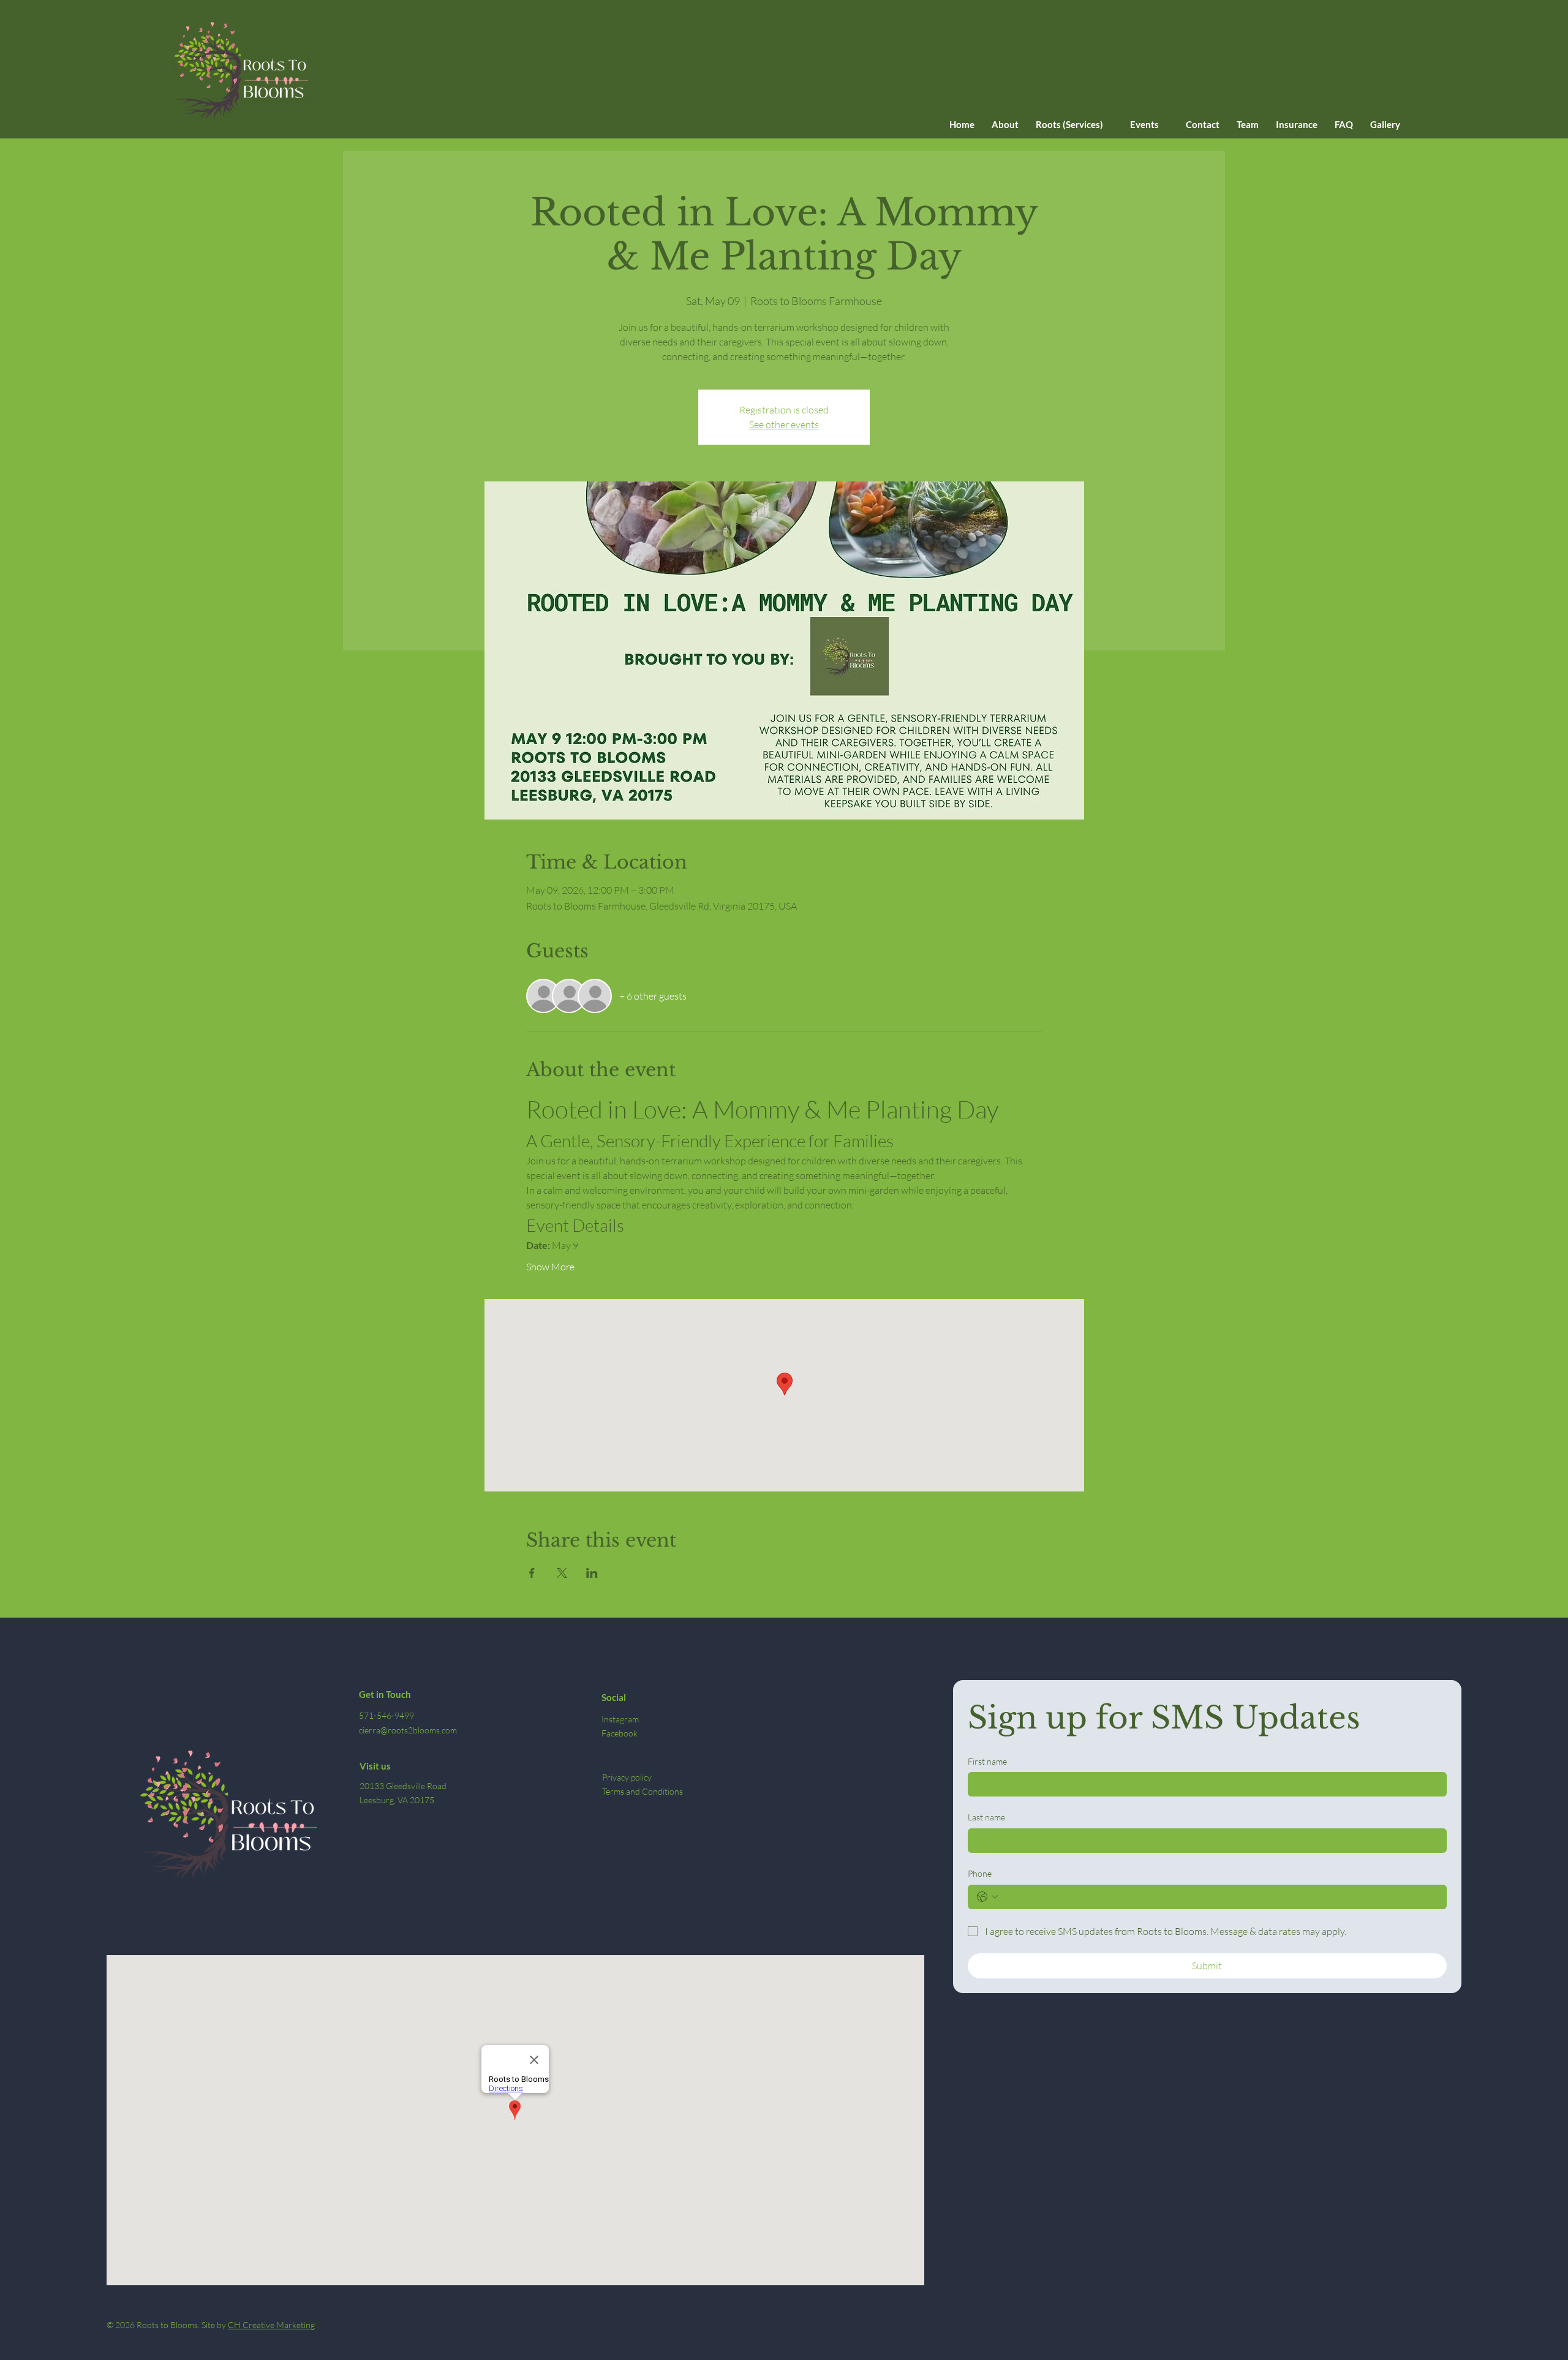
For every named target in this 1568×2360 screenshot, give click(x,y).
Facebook (620, 1733)
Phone (980, 1873)
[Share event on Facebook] (532, 1573)
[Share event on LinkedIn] (592, 1573)
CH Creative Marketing (271, 2325)
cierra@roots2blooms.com (408, 1730)
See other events (784, 424)
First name (987, 1761)
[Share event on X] (562, 1573)
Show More (550, 1267)
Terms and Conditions (643, 1791)
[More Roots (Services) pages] (1110, 124)
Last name (986, 1817)
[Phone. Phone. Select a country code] (987, 1897)
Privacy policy (627, 1777)
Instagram (620, 1719)
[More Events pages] (1166, 124)
